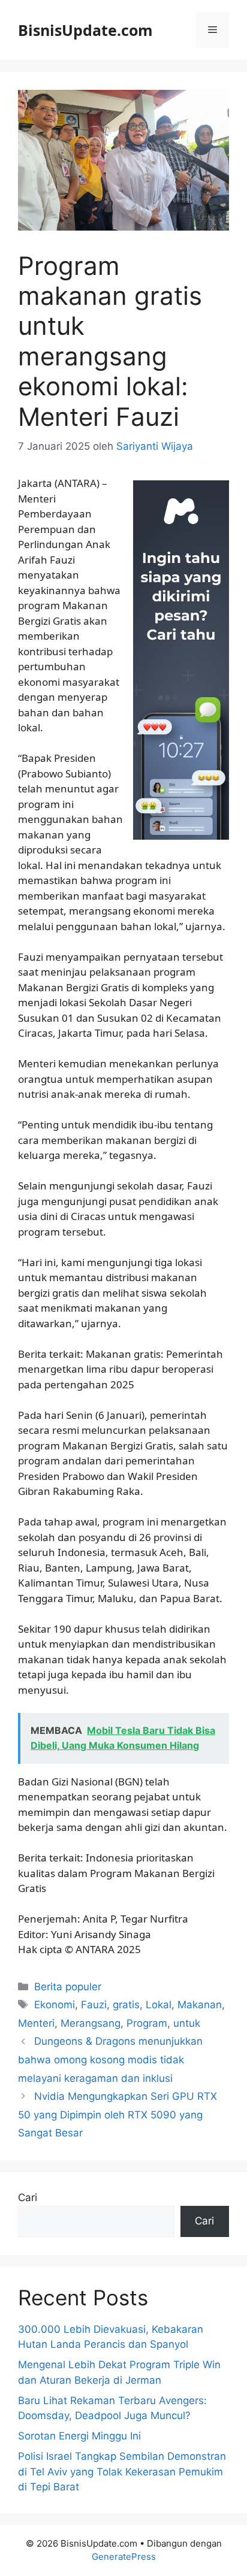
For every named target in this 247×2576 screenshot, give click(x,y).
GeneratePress (124, 2557)
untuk (187, 2023)
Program (147, 2023)
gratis (126, 2005)
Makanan (200, 2005)
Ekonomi (55, 2005)
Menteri (36, 2023)
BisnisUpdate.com (85, 30)
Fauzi (94, 2005)
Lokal (159, 2005)
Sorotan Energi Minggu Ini (79, 2436)
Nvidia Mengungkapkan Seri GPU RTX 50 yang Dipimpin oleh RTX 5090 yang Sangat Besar (118, 2115)
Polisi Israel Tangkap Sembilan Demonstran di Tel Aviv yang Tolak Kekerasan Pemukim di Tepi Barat (122, 2471)
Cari (28, 2197)
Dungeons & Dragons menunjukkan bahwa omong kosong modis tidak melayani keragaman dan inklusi (110, 2059)
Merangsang (91, 2023)
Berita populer (68, 1987)
